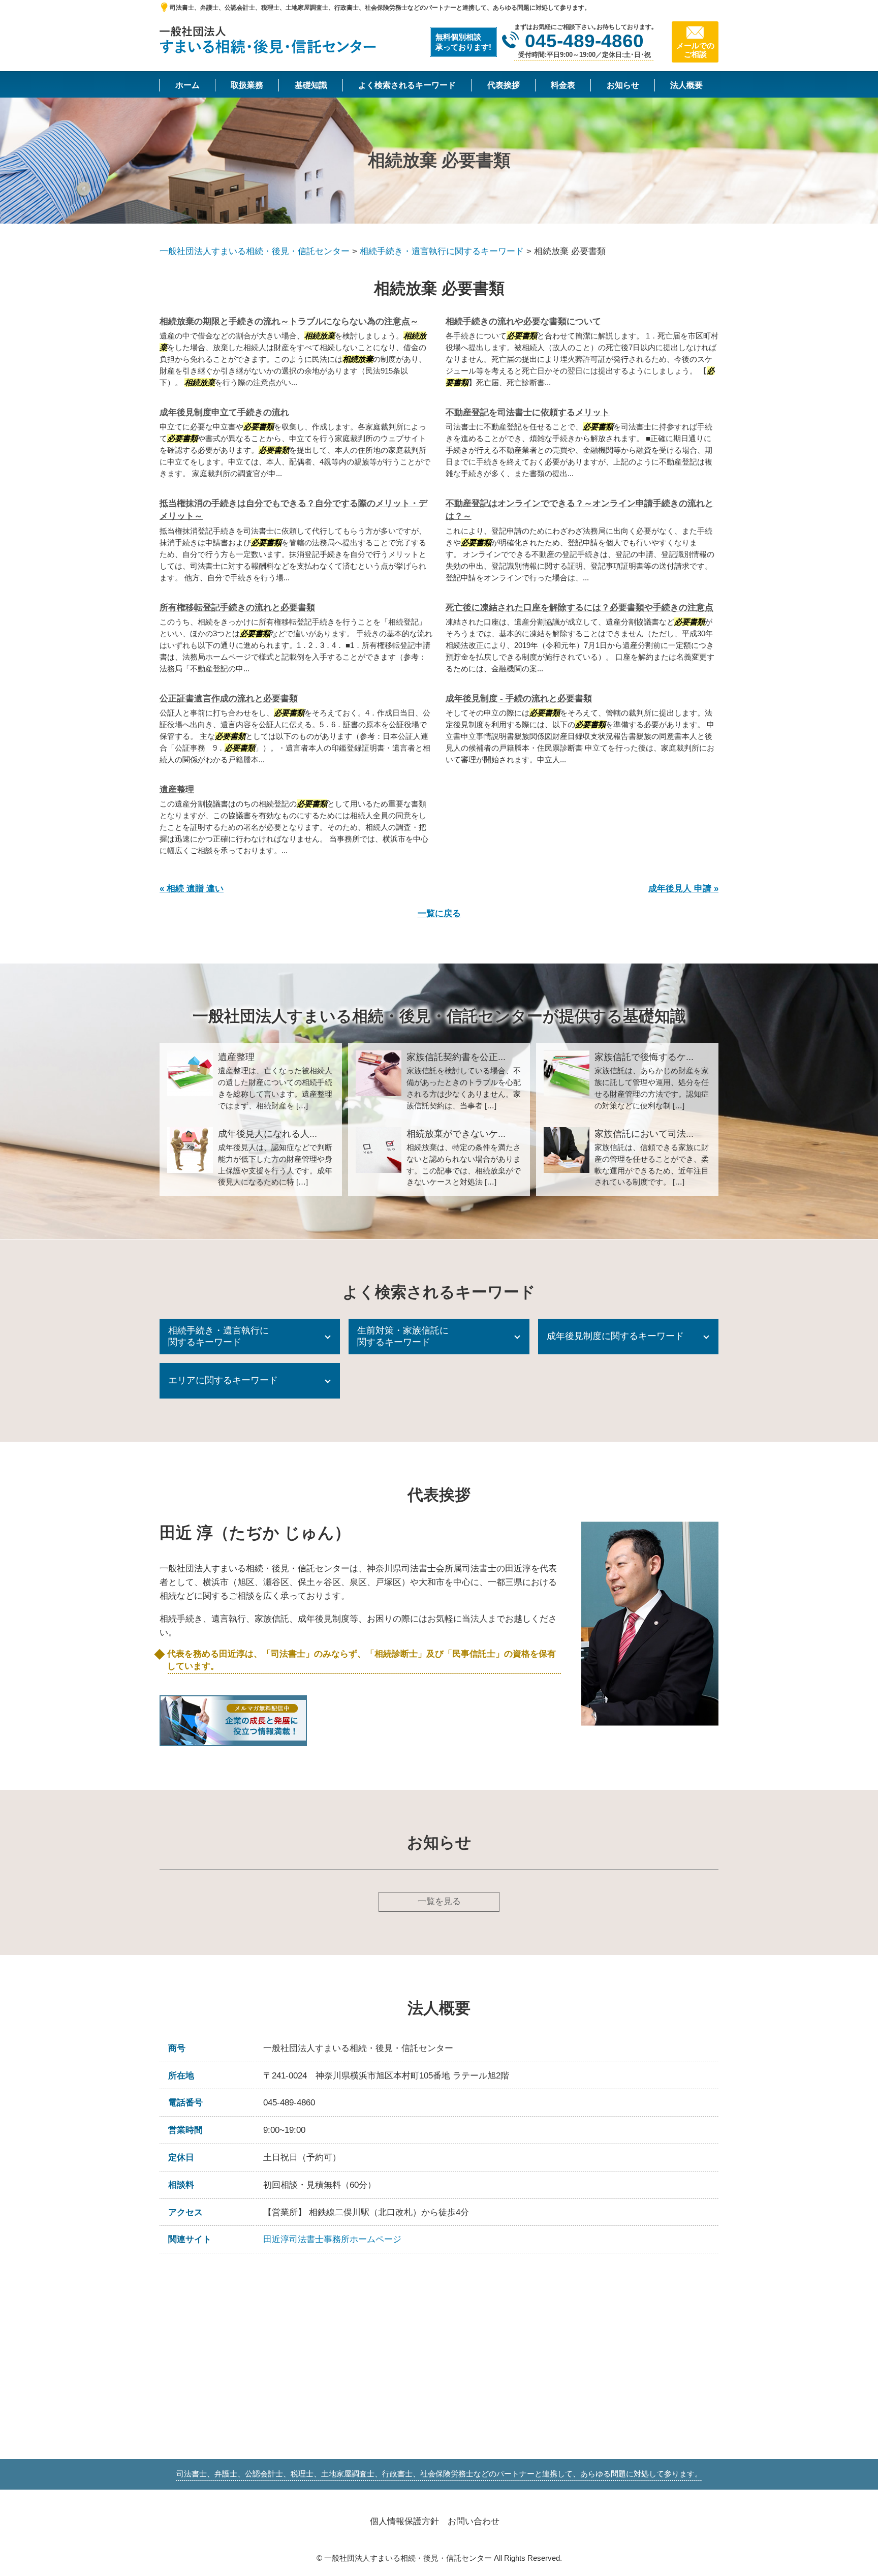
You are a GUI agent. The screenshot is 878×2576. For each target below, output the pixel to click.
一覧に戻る (439, 913)
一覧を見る (439, 1901)
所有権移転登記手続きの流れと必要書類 (237, 608)
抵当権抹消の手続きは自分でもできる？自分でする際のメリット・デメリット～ (293, 510)
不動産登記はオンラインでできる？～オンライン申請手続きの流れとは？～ (579, 510)
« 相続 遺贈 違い (192, 889)
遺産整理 (177, 789)
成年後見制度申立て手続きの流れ (224, 412)
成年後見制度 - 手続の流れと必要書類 (519, 699)
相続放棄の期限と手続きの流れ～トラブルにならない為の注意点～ (289, 321)
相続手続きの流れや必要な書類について (523, 321)
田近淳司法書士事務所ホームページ (332, 2239)
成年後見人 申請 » (683, 889)
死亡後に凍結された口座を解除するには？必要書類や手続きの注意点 (579, 608)
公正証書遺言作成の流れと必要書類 (229, 699)
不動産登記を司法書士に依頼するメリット (528, 412)
